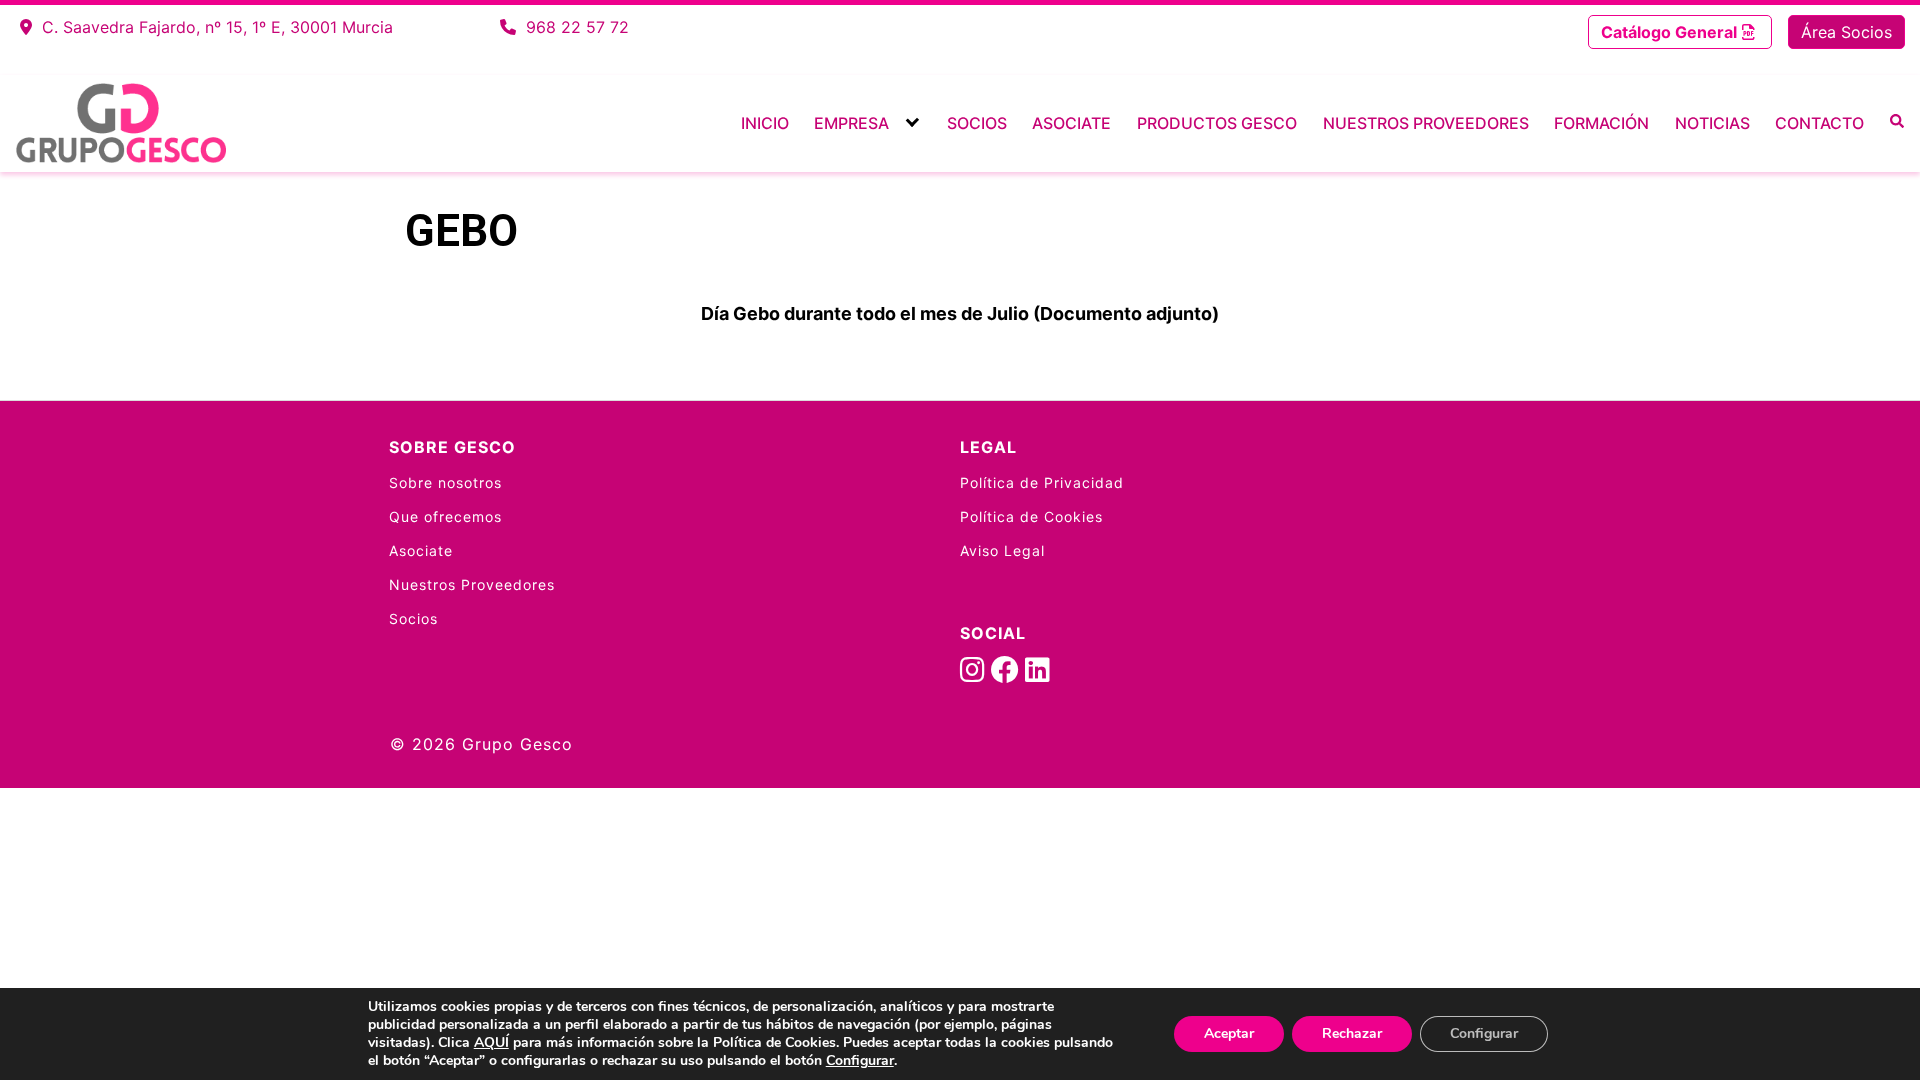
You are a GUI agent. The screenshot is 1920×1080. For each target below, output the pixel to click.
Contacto (1819, 123)
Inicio (765, 123)
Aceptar (1229, 1033)
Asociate (1071, 123)
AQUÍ (491, 1042)
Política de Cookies (1031, 516)
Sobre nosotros (445, 482)
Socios (977, 123)
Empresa (851, 123)
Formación (1601, 123)
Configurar (860, 1061)
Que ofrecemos (445, 516)
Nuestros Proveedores (1426, 123)
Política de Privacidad (1042, 482)
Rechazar (1352, 1033)
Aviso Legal (1002, 550)
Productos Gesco (1217, 123)
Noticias (1712, 123)
